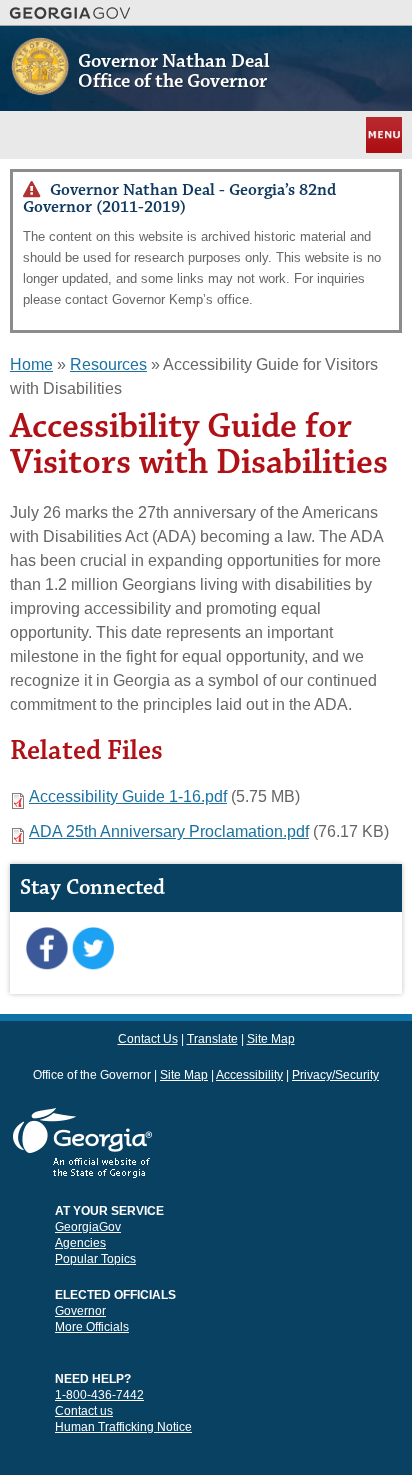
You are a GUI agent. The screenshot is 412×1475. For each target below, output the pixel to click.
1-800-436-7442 (99, 1395)
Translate (212, 1039)
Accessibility (249, 1075)
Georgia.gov (70, 13)
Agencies (80, 1243)
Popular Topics (95, 1259)
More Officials (92, 1327)
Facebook (46, 949)
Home (31, 364)
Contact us (84, 1411)
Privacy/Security (335, 1075)
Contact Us (148, 1039)
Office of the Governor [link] (92, 1075)
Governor (80, 1311)
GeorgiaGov (88, 1227)
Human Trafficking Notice (123, 1427)
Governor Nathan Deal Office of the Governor (174, 71)
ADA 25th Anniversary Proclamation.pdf (169, 831)
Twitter (92, 949)
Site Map (271, 1039)
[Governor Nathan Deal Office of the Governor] (40, 86)
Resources (108, 364)
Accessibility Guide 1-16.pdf (128, 796)
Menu (382, 134)
